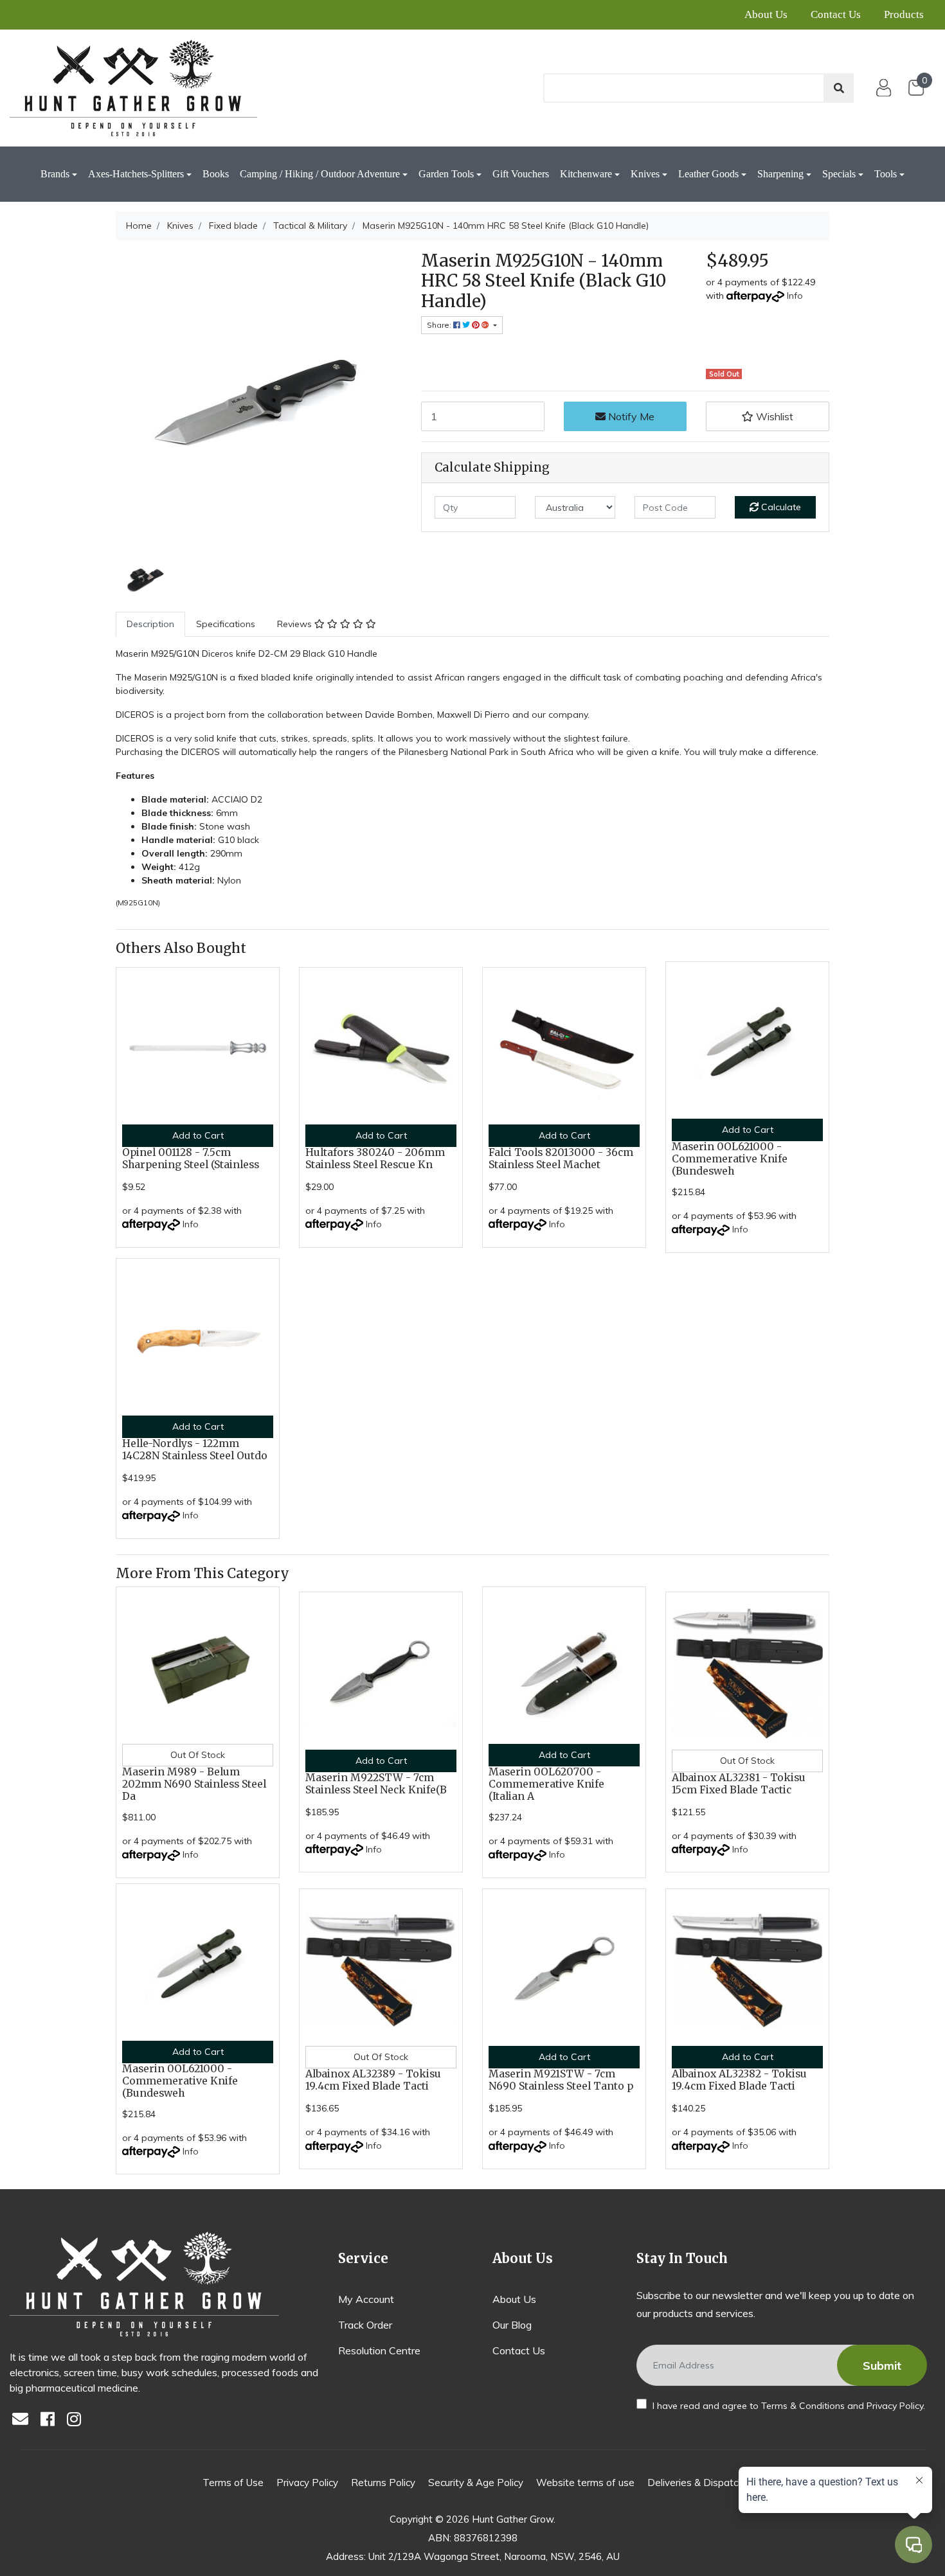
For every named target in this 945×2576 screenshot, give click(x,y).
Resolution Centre (379, 2350)
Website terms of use (585, 2483)
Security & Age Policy (476, 2483)
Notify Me (630, 416)
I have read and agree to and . (788, 2406)
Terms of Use (233, 2483)
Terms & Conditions (803, 2406)
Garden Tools (446, 174)
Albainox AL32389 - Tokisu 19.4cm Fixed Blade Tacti (373, 2080)
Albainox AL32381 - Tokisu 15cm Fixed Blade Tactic (739, 1784)
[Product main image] (259, 394)
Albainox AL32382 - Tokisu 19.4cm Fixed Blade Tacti (739, 2080)
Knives (645, 174)
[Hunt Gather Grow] (133, 88)
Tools (886, 174)
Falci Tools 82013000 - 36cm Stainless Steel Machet (561, 1159)
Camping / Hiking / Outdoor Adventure (320, 174)
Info (795, 296)
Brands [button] (55, 174)
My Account (366, 2299)
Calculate (780, 507)
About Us (766, 14)
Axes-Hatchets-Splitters (136, 174)
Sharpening (780, 174)
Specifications (226, 624)
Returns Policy (383, 2483)
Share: (440, 325)
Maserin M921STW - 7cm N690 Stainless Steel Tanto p (561, 2080)
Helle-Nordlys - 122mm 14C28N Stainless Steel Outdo (195, 1450)
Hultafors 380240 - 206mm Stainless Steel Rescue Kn (375, 1159)
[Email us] (24, 2420)
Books (216, 174)
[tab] (150, 624)
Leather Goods (708, 174)
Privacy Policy (895, 2406)
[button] (768, 416)
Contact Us (836, 14)
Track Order (365, 2325)
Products (904, 14)
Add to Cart (198, 1135)
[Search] (839, 88)
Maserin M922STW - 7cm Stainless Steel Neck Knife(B (376, 1784)
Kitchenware (586, 174)
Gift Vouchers (521, 174)
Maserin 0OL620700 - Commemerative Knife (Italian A (546, 1784)
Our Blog (512, 2325)
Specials (839, 174)
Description (150, 624)
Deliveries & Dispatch (695, 2483)
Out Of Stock (198, 1755)
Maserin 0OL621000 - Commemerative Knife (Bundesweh (730, 1159)
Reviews (296, 624)
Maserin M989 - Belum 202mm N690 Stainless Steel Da (194, 1784)
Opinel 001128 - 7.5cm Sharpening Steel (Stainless (191, 1159)
